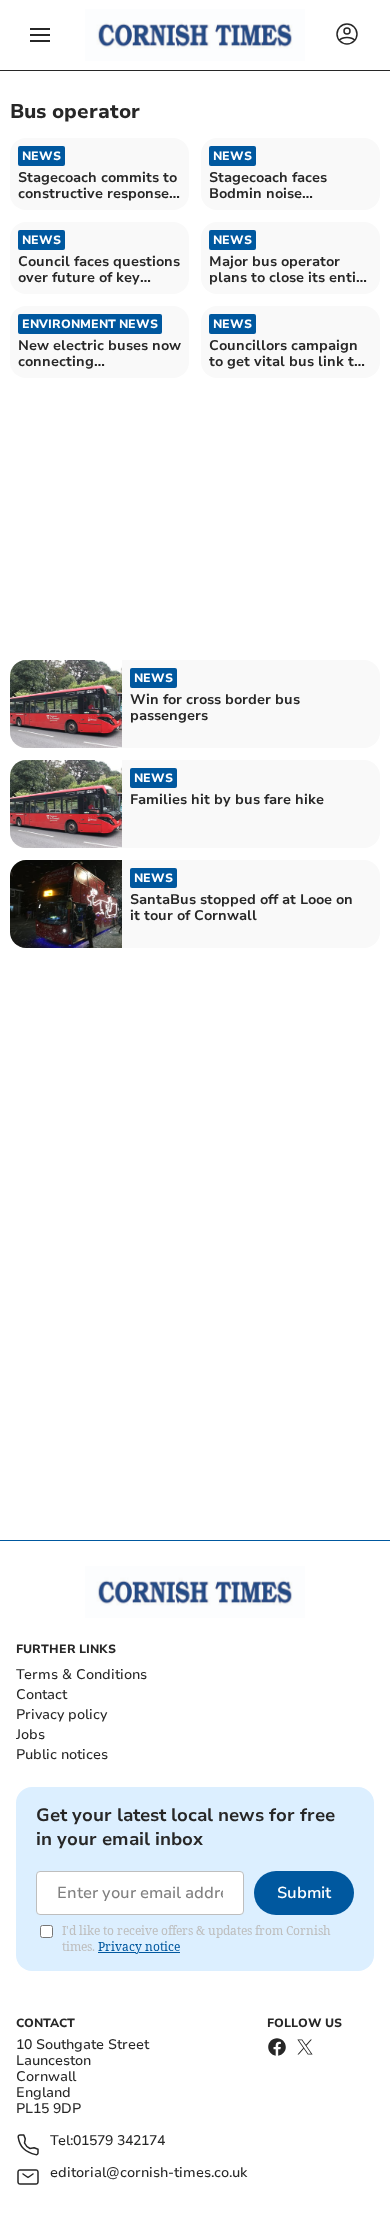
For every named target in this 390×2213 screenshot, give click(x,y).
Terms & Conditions (81, 1674)
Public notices (62, 1754)
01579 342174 (119, 2141)
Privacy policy (61, 1714)
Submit (304, 1893)
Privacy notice (139, 1946)
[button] (40, 35)
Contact (41, 1694)
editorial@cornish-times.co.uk (148, 2173)
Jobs (30, 1734)
